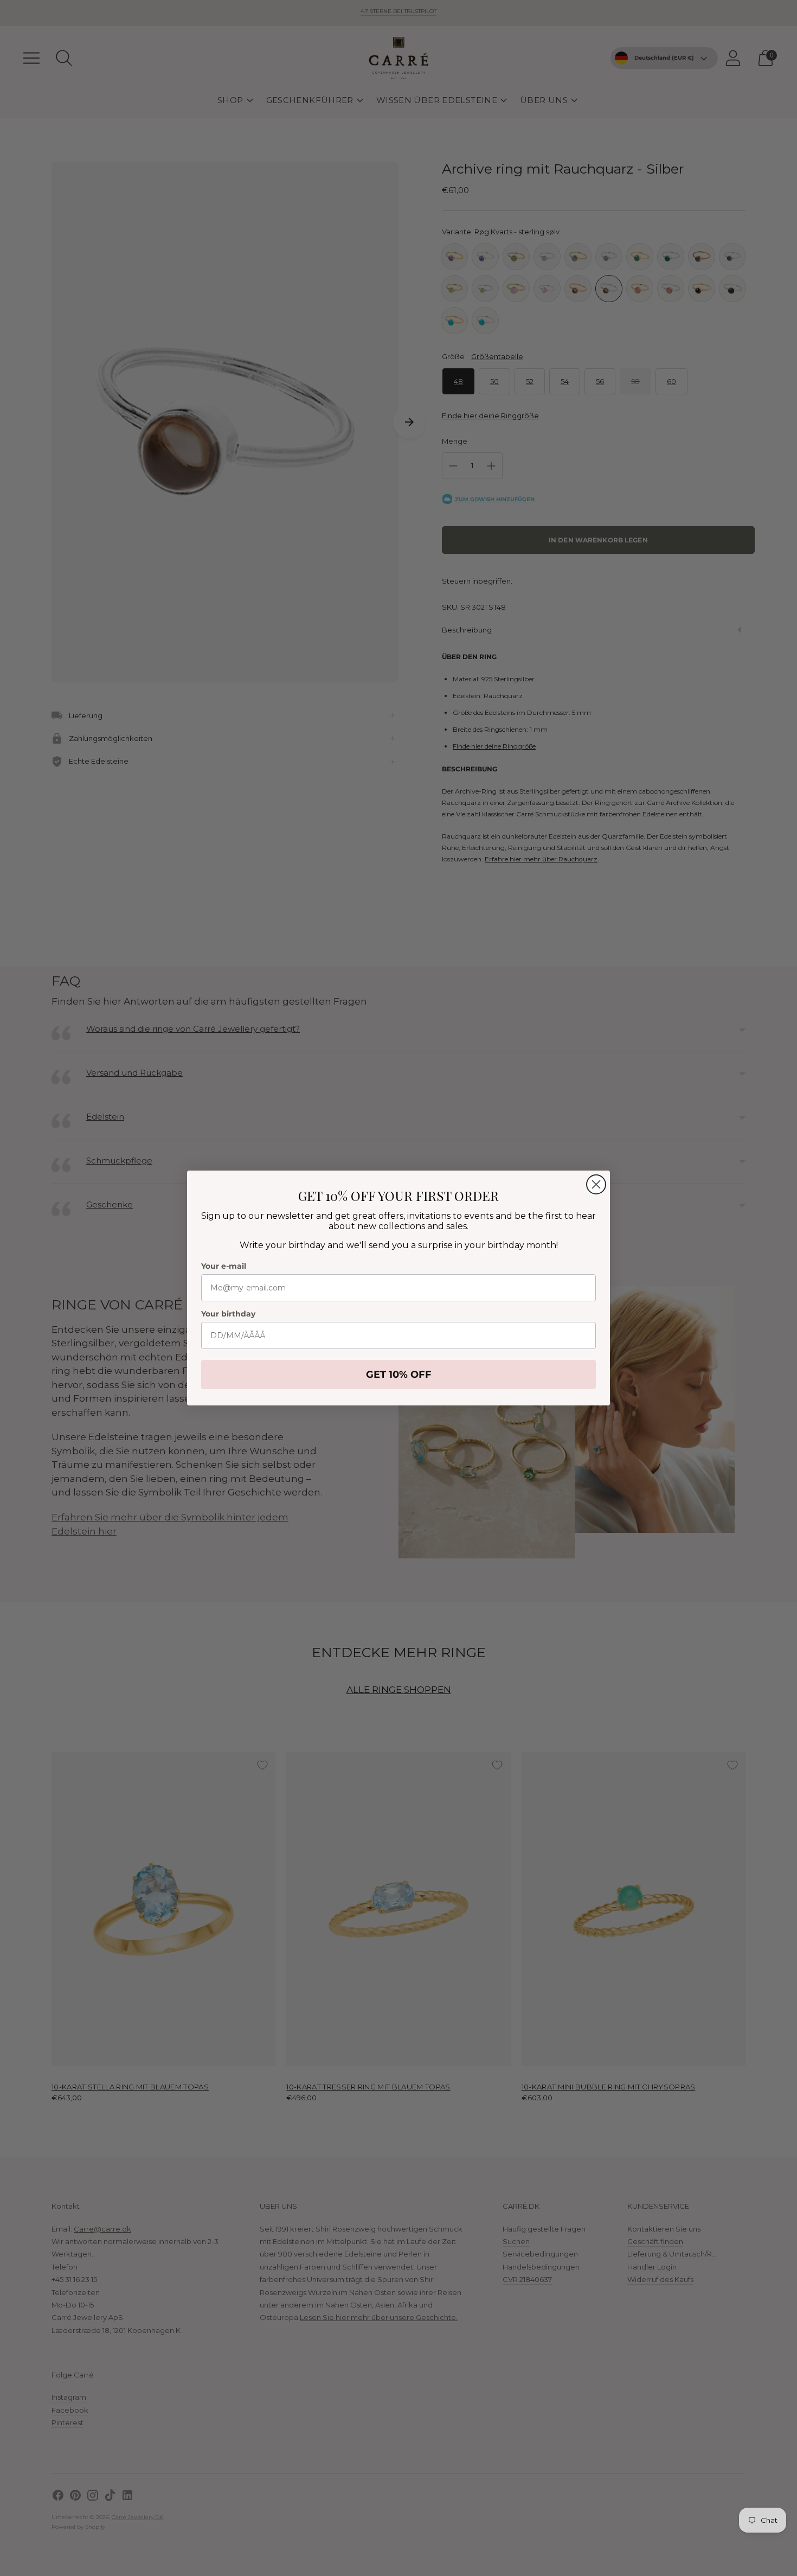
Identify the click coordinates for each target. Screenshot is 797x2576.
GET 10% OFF (399, 1375)
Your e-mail (224, 1266)
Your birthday (228, 1314)
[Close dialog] (596, 1184)
